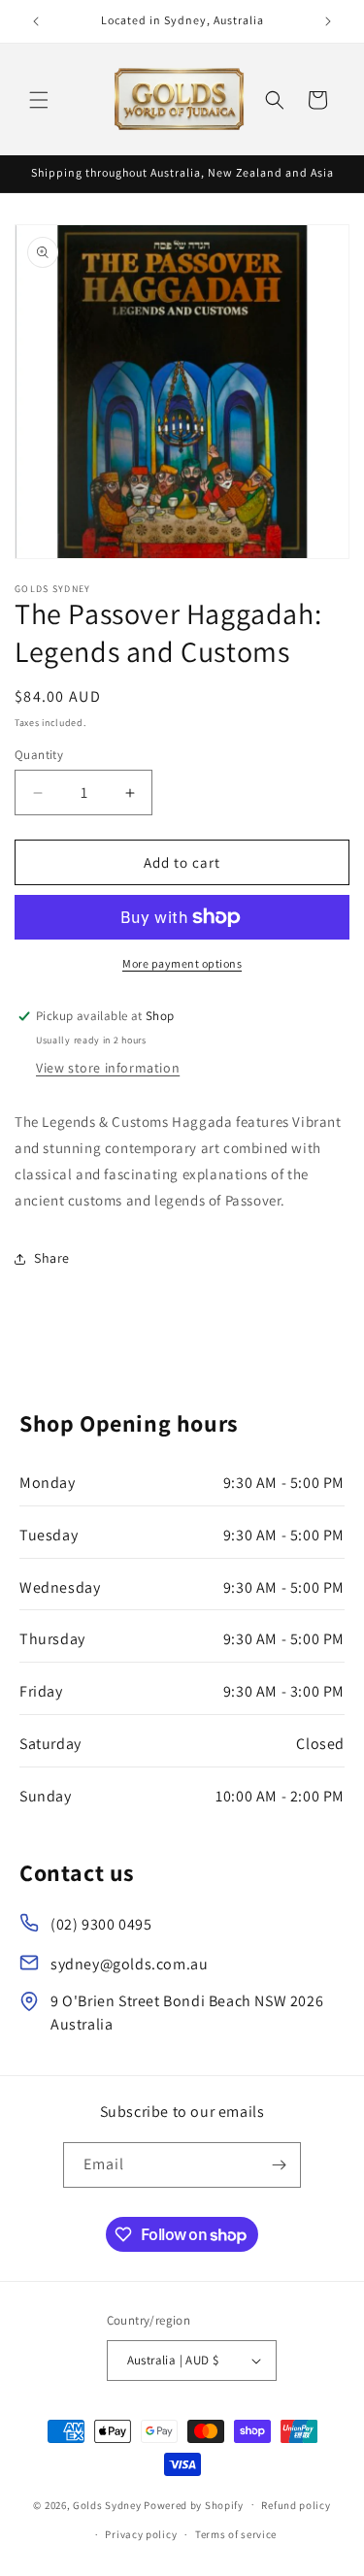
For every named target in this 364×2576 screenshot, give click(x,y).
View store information (108, 1068)
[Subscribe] (279, 2165)
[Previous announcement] (36, 21)
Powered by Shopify (194, 2504)
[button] (39, 100)
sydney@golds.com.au (129, 1964)
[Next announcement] (328, 21)
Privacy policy (141, 2534)
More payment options (182, 963)
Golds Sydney (107, 2504)
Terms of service (236, 2534)
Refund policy (296, 2505)
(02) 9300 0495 (101, 1924)
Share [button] (52, 1258)
